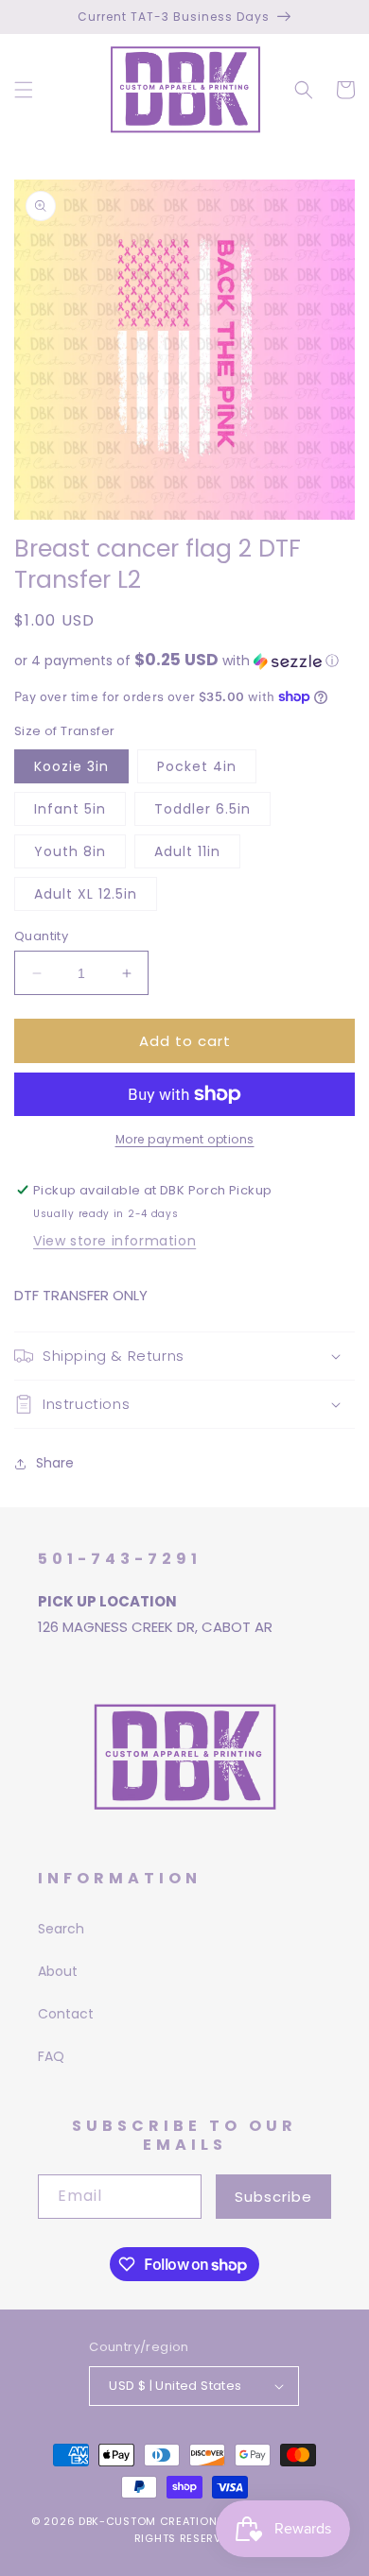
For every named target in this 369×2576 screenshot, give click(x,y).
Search (61, 1929)
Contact (66, 2014)
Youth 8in (70, 851)
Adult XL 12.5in (86, 894)
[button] (24, 90)
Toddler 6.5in (202, 809)
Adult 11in (187, 851)
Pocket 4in (197, 766)
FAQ (51, 2056)
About (58, 1971)
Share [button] (55, 1463)
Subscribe (273, 2197)
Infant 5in (70, 809)
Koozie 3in (71, 766)
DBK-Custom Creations (151, 2521)
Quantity (41, 936)
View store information (114, 1241)
